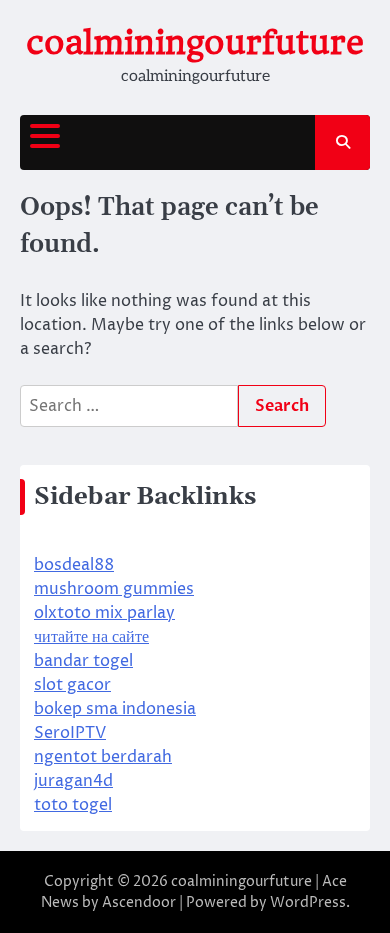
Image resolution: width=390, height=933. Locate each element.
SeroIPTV (70, 733)
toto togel (73, 805)
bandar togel (83, 661)
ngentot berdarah (103, 757)
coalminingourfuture (195, 42)
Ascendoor (139, 902)
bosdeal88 (74, 565)
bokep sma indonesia (115, 709)
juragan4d (73, 781)
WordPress (308, 902)
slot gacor (72, 685)
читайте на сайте (91, 637)
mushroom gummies (114, 589)
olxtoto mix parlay (104, 613)
